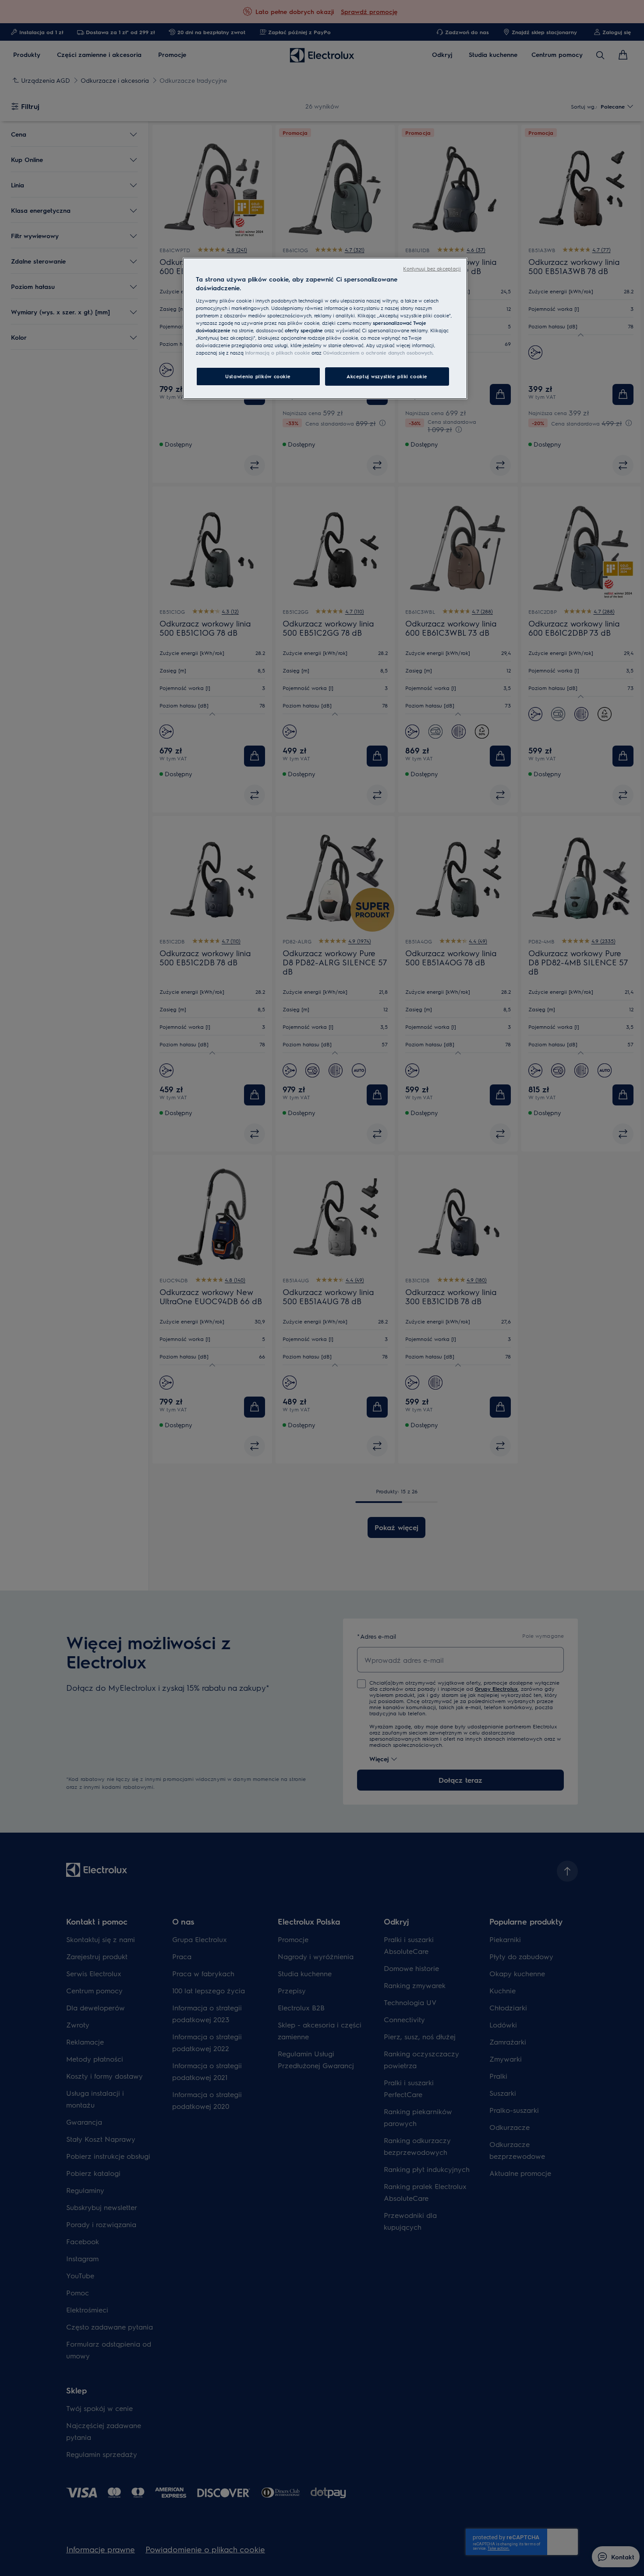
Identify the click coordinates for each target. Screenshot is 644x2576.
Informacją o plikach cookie (278, 353)
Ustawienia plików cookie (258, 376)
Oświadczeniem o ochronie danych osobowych (378, 353)
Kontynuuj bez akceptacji (432, 269)
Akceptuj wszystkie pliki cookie (387, 376)
